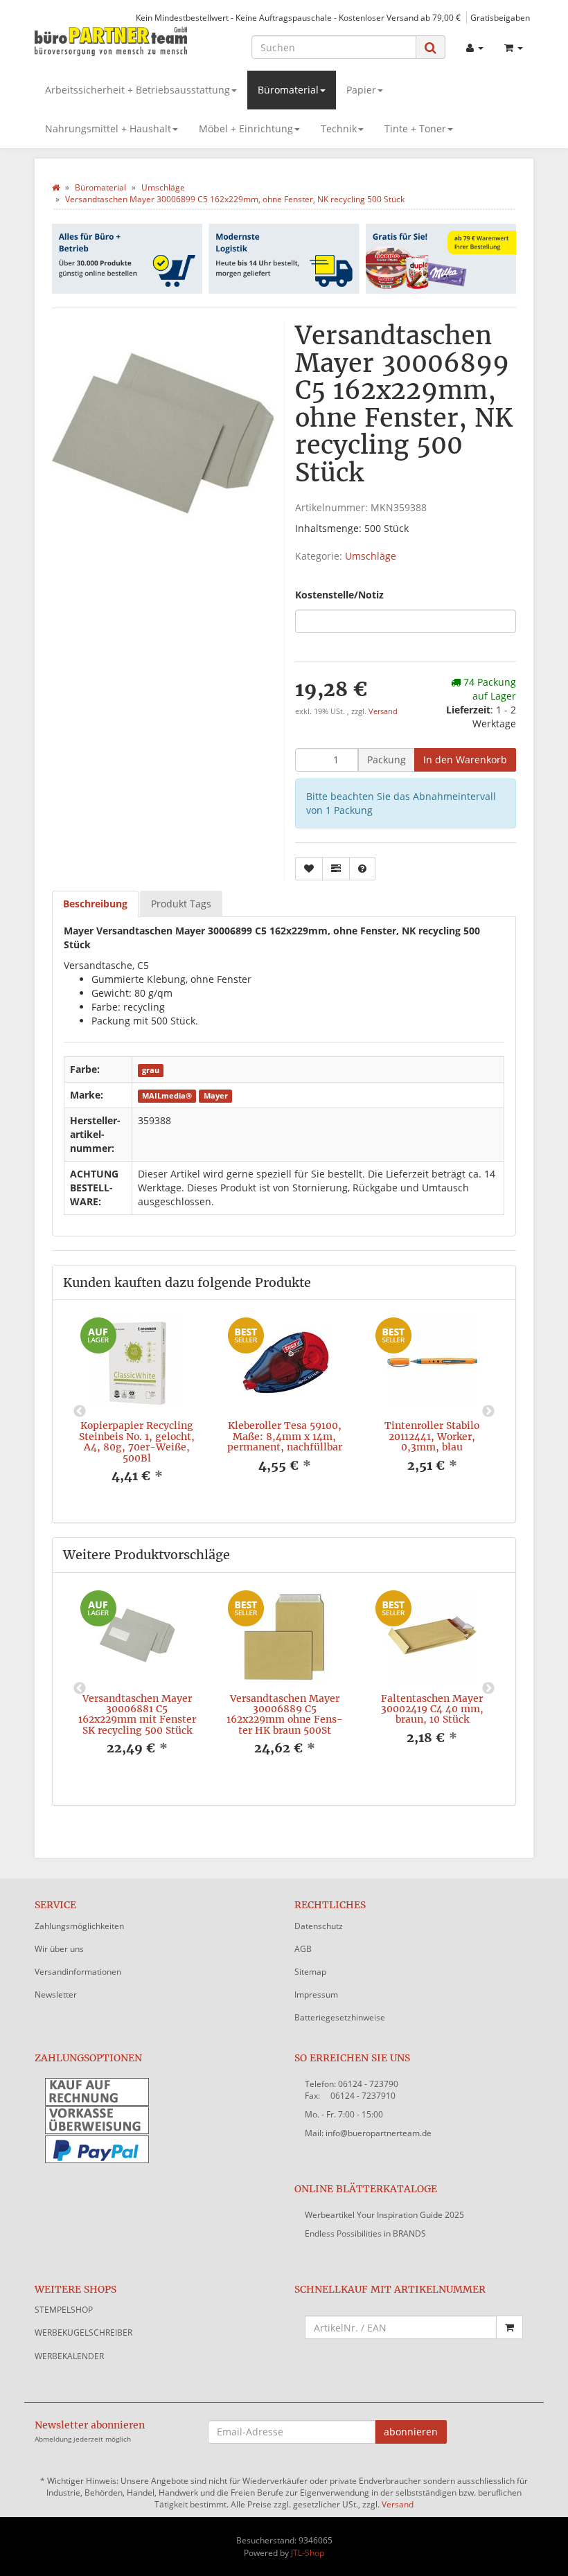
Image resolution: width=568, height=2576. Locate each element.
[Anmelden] (475, 48)
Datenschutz (319, 1926)
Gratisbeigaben (500, 17)
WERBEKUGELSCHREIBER (83, 2333)
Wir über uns (59, 1949)
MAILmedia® (167, 1096)
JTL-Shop (308, 2553)
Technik (339, 128)
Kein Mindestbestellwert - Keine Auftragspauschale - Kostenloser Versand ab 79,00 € (298, 17)
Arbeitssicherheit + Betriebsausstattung (137, 90)
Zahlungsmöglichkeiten (79, 1926)
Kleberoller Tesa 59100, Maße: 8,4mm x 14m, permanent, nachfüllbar (285, 1436)
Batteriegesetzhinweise (340, 2017)
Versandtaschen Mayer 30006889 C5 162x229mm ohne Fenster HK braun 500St (285, 1714)
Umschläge (371, 556)
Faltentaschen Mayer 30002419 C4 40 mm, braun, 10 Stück (432, 1709)
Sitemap (310, 1972)
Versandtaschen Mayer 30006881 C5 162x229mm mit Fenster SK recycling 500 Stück (137, 1714)
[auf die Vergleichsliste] (336, 869)
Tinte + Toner (415, 128)
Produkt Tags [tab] (181, 904)
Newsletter (56, 1995)
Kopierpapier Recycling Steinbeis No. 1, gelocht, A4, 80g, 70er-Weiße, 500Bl (137, 1441)
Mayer (216, 1096)
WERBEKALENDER (69, 2356)
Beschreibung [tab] (95, 904)
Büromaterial (288, 90)
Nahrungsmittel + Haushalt (108, 128)
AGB (303, 1949)
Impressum (316, 1995)
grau (151, 1070)
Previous (80, 1412)
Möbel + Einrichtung (246, 128)
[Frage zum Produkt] (362, 869)
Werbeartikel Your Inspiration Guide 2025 (384, 2215)
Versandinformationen (78, 1972)
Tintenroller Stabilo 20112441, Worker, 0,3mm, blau (432, 1436)
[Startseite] (56, 187)
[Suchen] (431, 47)
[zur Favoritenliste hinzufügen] (309, 869)
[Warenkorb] (514, 48)
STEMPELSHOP (64, 2310)
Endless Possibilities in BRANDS (365, 2233)
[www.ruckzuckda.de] (111, 41)
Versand (383, 711)
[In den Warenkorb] (509, 2327)
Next (488, 1412)
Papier (361, 90)
